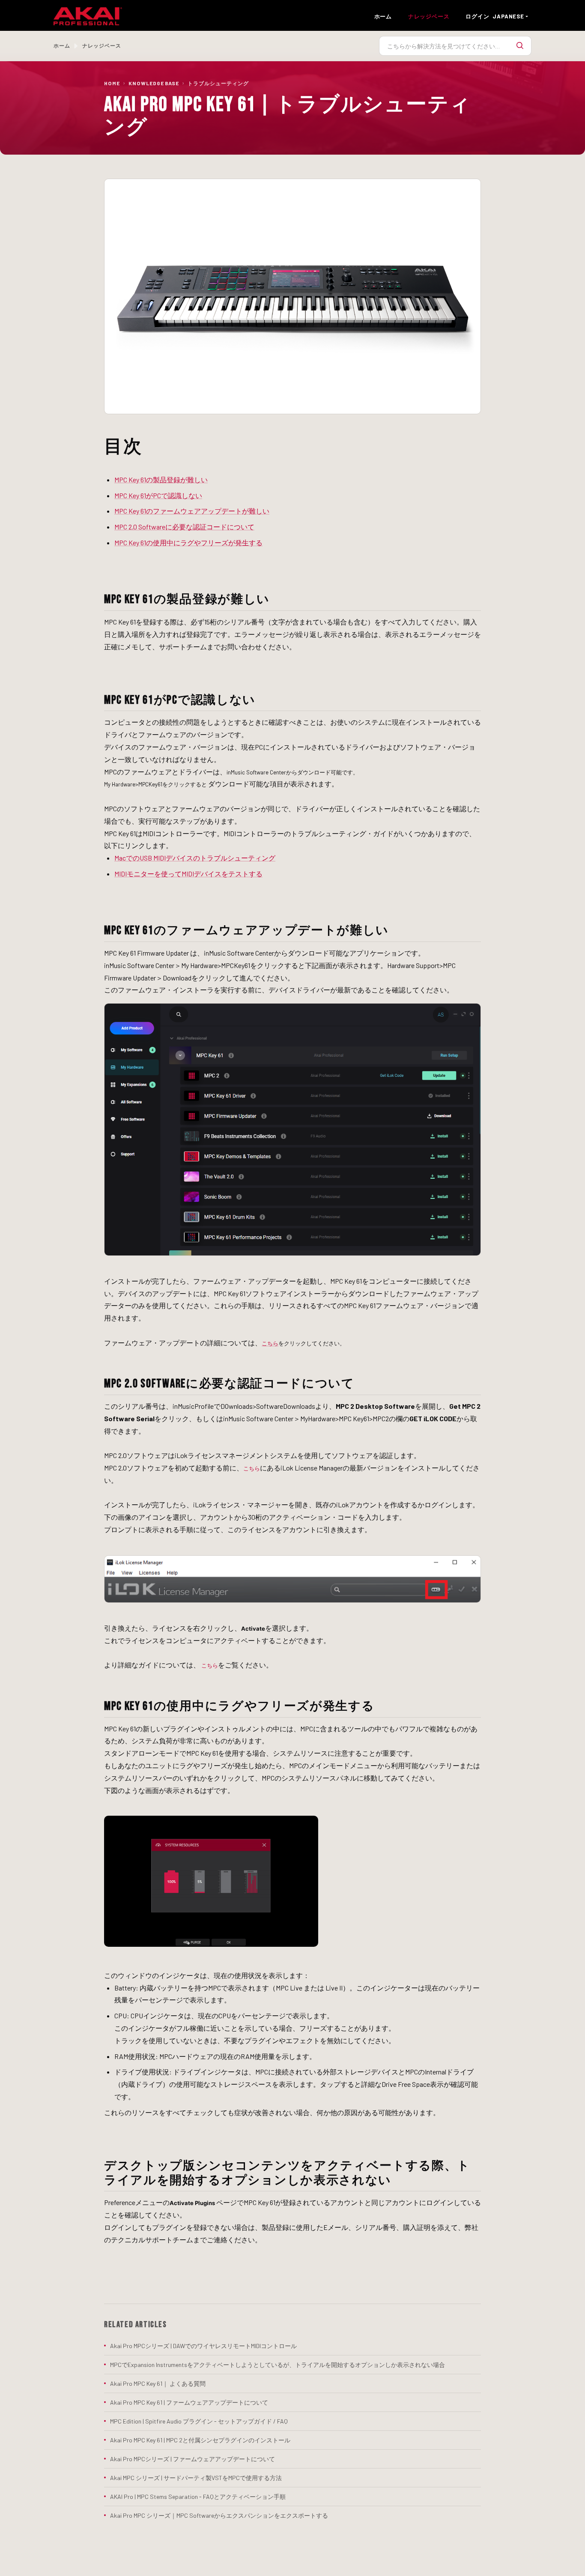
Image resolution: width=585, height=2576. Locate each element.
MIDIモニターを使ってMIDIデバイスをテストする (188, 874)
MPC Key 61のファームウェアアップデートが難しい (192, 511)
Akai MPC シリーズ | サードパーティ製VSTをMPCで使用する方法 (196, 2478)
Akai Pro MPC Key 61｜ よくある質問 (158, 2383)
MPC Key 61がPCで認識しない (158, 495)
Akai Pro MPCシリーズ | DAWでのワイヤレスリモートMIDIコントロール (203, 2346)
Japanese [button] (508, 16)
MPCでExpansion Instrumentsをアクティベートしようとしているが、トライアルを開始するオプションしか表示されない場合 (278, 2365)
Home (112, 83)
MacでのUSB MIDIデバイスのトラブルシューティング (195, 858)
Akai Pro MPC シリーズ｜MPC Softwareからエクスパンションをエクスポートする (219, 2515)
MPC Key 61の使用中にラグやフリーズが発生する (188, 542)
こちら (270, 1343)
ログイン (477, 16)
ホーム (383, 16)
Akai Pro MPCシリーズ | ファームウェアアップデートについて (193, 2459)
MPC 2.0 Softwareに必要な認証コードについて (184, 527)
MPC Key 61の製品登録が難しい (161, 480)
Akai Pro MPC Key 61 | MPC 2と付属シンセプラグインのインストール (200, 2440)
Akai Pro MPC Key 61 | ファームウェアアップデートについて (189, 2402)
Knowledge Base (154, 83)
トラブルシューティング (218, 83)
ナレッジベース (429, 16)
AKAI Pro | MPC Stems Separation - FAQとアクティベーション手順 (198, 2497)
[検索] (520, 46)
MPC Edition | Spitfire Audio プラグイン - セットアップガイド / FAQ (199, 2421)
